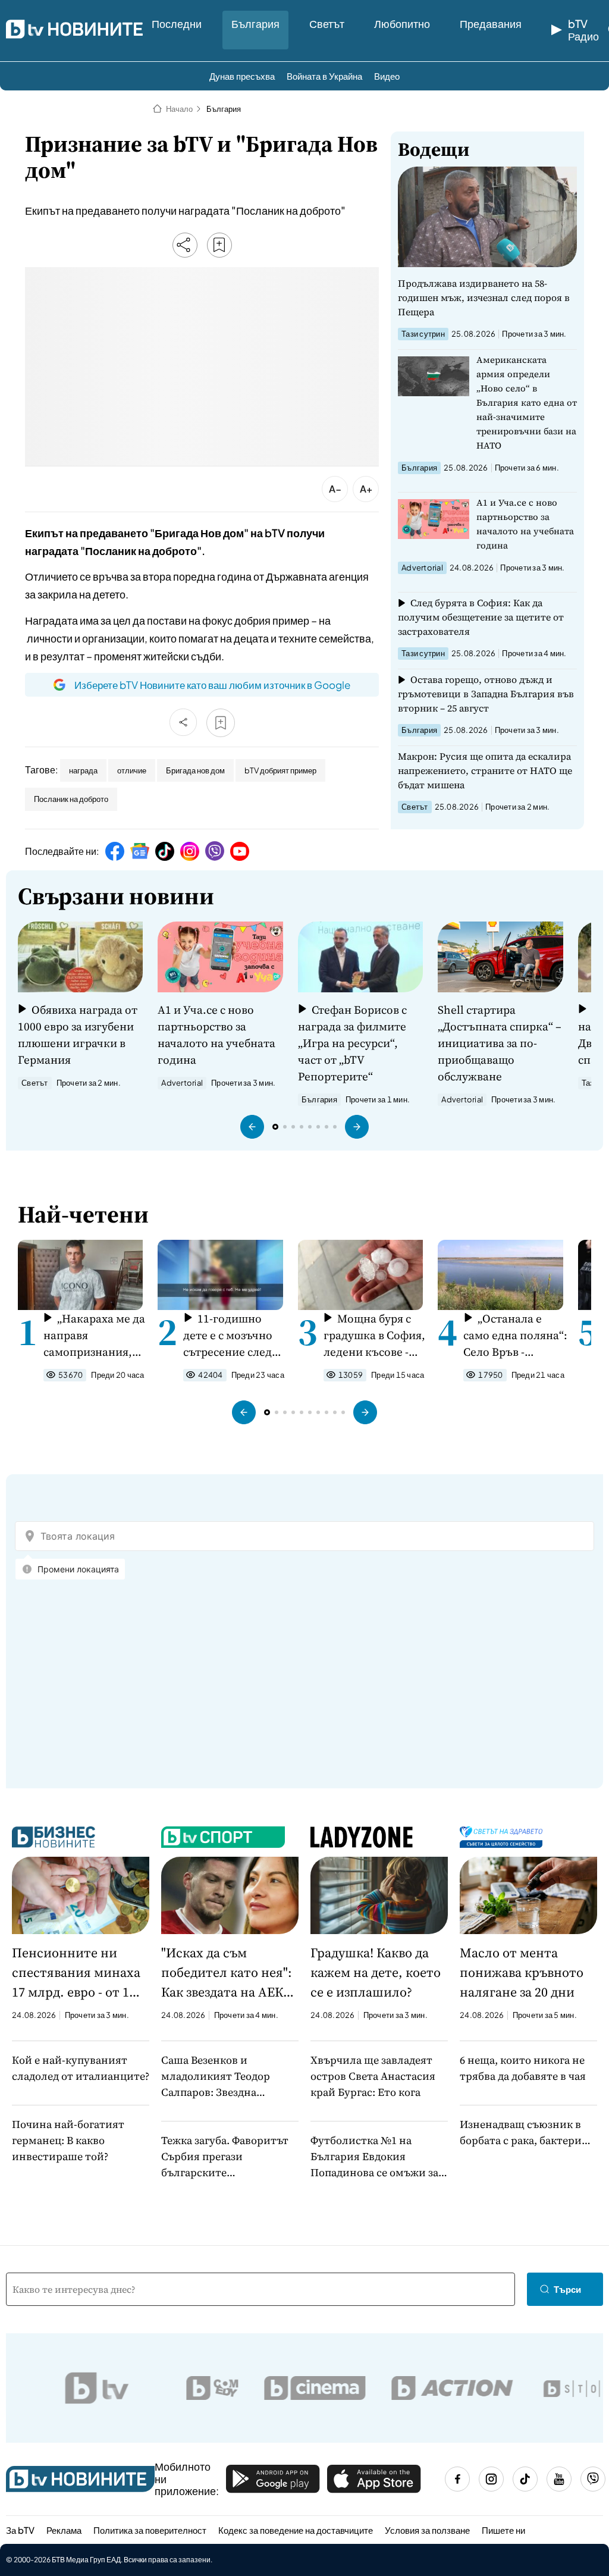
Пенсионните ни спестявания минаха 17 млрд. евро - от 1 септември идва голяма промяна (76, 1973)
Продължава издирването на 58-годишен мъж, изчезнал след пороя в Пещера (484, 297)
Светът (327, 23)
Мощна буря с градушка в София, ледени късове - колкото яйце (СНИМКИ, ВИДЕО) (374, 1335)
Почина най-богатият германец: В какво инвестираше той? (68, 2140)
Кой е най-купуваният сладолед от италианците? (81, 2068)
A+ (366, 489)
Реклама (64, 2530)
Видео (387, 76)
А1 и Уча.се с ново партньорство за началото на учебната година (525, 524)
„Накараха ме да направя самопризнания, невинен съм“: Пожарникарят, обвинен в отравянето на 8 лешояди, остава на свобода (94, 1335)
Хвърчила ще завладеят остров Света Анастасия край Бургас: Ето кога (373, 2076)
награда (83, 770)
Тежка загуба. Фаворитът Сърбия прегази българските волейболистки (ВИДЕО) (225, 2157)
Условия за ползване (427, 2530)
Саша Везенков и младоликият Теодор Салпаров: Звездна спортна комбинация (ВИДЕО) (216, 2076)
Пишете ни (503, 2530)
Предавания (491, 23)
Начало (179, 109)
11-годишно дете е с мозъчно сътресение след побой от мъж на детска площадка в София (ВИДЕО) (234, 1335)
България (255, 23)
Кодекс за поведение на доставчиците (296, 2530)
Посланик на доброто (71, 799)
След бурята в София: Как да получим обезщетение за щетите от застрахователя (481, 617)
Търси (567, 2289)
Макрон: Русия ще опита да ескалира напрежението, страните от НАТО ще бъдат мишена (485, 770)
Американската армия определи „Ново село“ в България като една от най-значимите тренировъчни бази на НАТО (527, 402)
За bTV (20, 2530)
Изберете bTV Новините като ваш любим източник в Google (212, 685)
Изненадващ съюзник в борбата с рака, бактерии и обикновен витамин (524, 2132)
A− (335, 489)
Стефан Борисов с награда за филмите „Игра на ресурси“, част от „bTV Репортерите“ (352, 1043)
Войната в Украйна (324, 76)
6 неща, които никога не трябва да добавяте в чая (523, 2068)
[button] (252, 1127)
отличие (132, 770)
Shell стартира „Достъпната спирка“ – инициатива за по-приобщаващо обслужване (500, 1043)
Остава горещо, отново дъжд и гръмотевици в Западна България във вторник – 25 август (486, 694)
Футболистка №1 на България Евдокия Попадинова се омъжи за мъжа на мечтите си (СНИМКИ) (374, 2157)
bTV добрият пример (280, 770)
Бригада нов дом (195, 770)
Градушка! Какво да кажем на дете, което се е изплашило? (376, 1972)
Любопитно (402, 23)
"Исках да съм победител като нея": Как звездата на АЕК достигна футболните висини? (229, 1973)
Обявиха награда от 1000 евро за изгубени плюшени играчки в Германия (78, 1035)
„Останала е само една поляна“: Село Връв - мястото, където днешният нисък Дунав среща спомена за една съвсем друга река (515, 1335)
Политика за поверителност (150, 2530)
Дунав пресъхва (242, 76)
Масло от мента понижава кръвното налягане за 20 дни (522, 1972)
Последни (177, 23)
